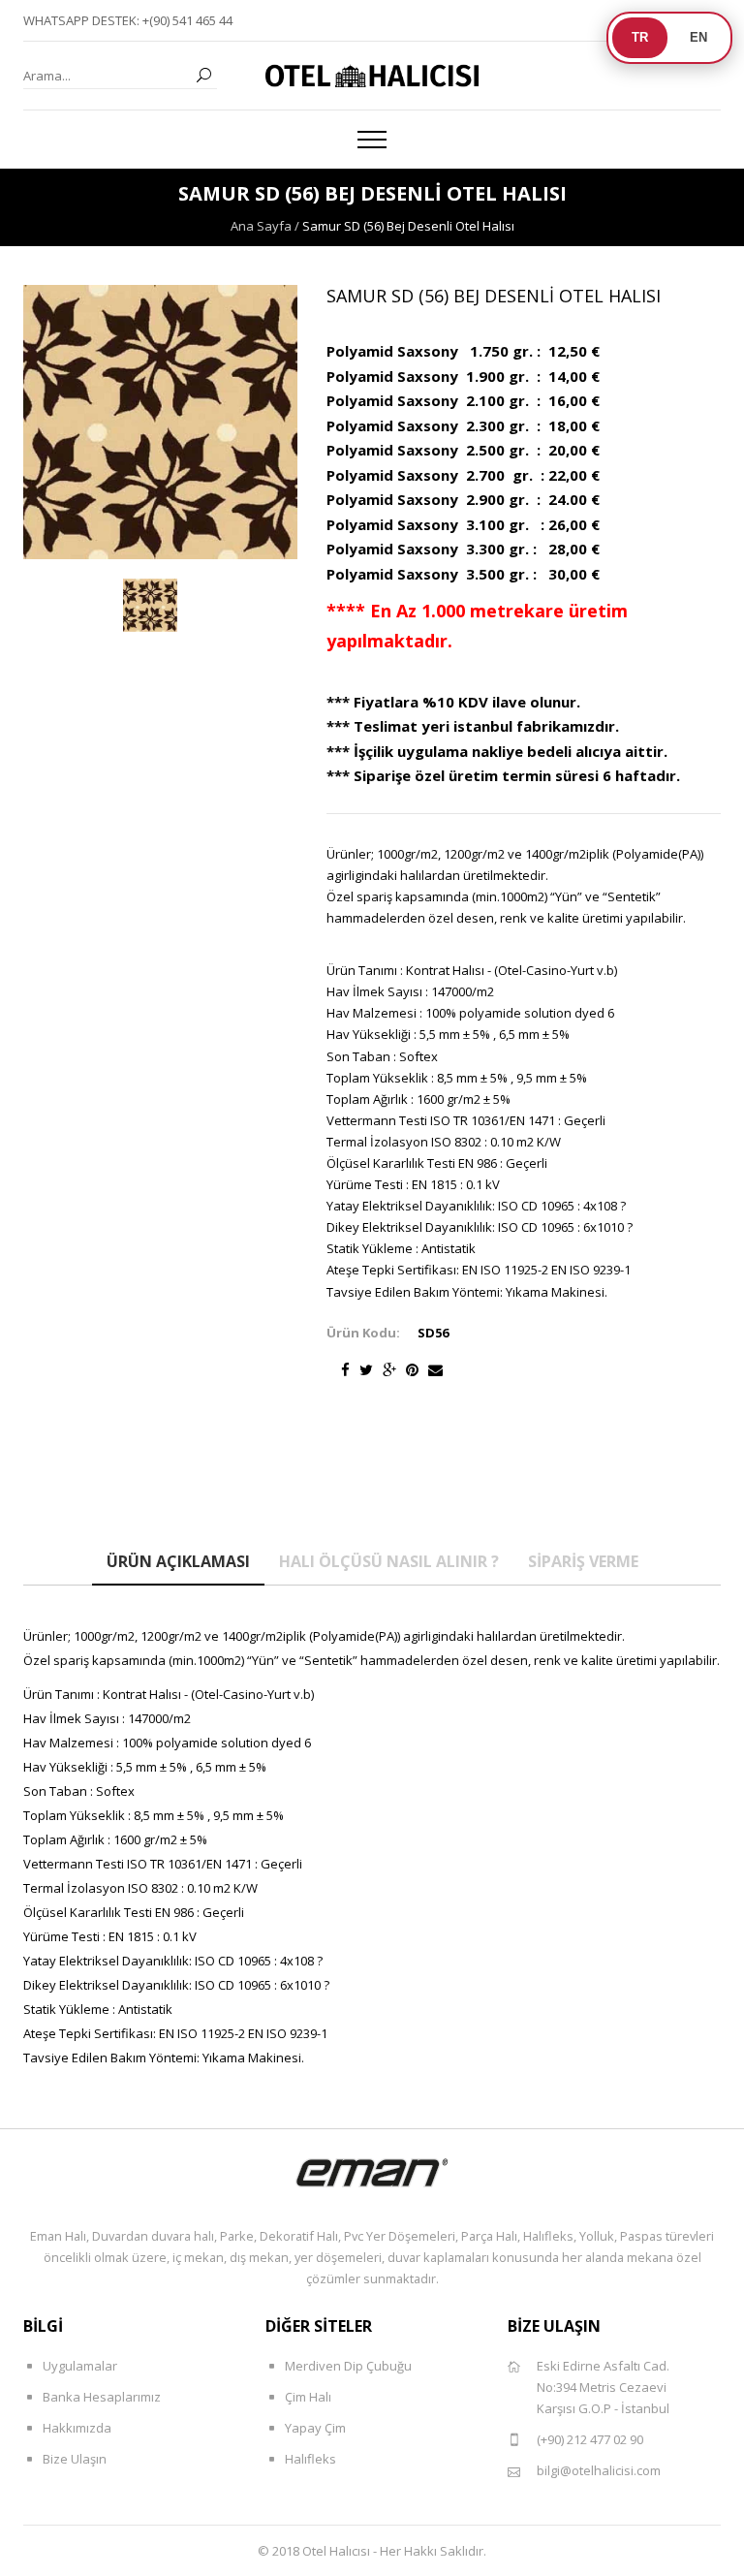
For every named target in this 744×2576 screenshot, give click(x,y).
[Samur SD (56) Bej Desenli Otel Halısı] (150, 606)
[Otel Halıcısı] (372, 76)
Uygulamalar (80, 2366)
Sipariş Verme (583, 1561)
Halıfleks (310, 2459)
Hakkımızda (77, 2428)
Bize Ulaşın (75, 2459)
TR (640, 37)
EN (698, 37)
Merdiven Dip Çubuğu (348, 2366)
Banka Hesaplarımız (102, 2397)
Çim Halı (308, 2397)
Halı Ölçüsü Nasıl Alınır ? (389, 1561)
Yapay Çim (315, 2428)
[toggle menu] (372, 140)
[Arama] (203, 76)
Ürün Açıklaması (178, 1561)
